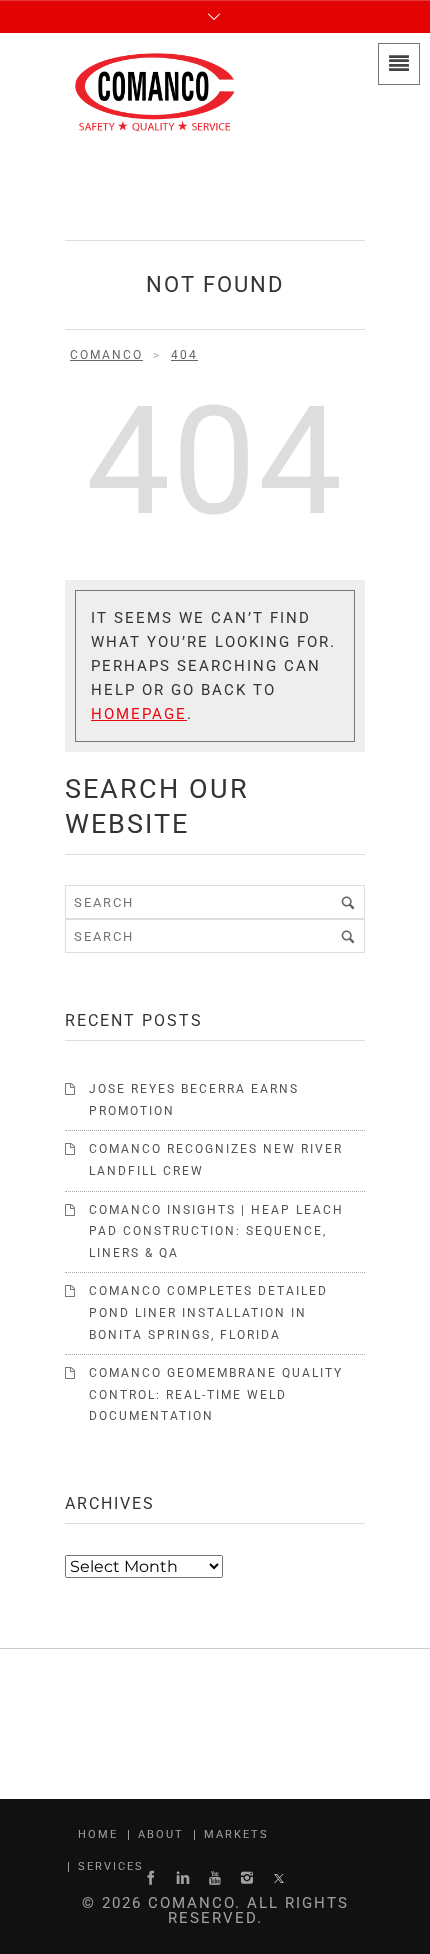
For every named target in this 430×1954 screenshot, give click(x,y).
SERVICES (111, 1866)
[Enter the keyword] (348, 902)
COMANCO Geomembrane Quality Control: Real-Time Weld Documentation (216, 1394)
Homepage (139, 714)
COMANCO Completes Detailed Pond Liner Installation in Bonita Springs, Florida (208, 1312)
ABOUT (161, 1834)
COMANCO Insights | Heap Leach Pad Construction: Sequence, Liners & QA (216, 1231)
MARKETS (236, 1834)
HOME (98, 1834)
